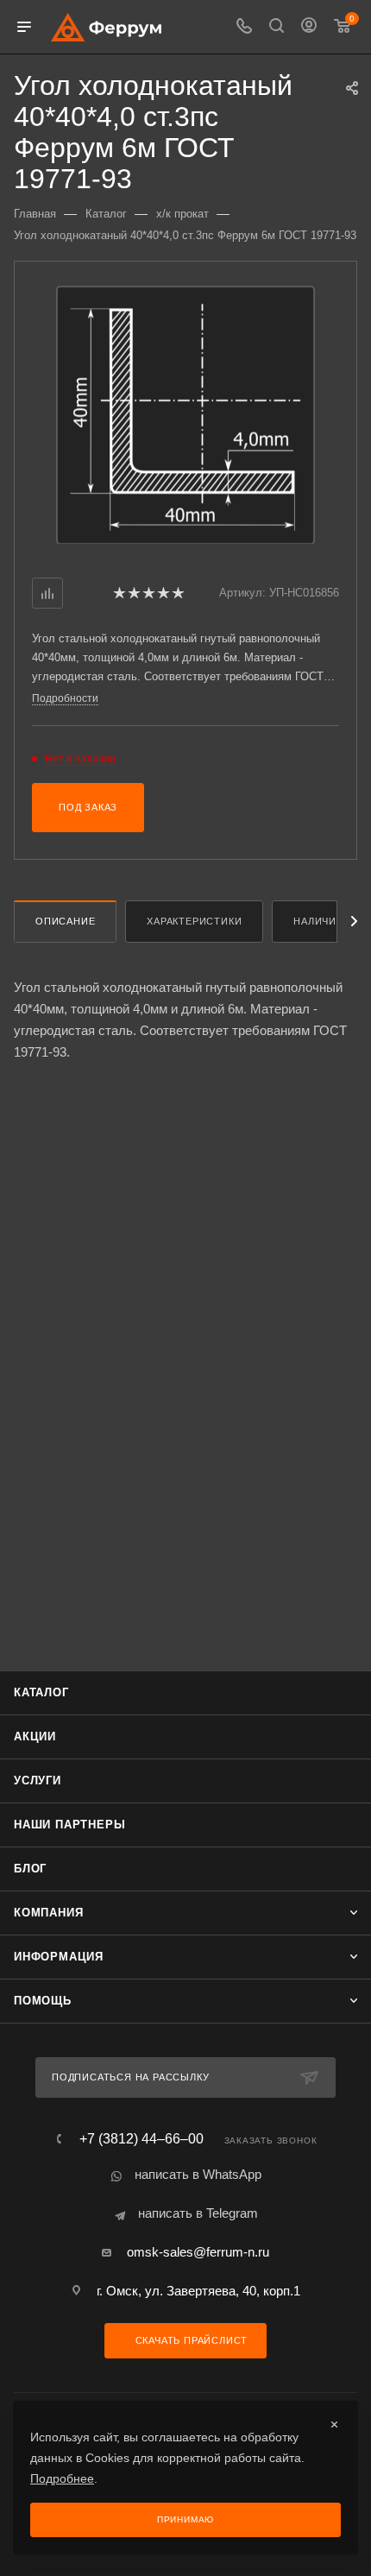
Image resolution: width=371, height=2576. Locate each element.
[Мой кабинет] (309, 27)
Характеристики (194, 921)
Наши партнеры (69, 1825)
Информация (59, 1957)
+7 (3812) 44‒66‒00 (141, 2139)
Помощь (43, 2001)
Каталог (41, 1692)
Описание (65, 921)
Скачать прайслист (190, 2340)
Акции (35, 1736)
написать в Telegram (198, 2213)
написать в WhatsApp (198, 2174)
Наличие (318, 921)
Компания (48, 1913)
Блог (30, 1869)
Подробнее (62, 2478)
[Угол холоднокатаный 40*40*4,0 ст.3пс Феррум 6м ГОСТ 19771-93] (185, 414)
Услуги (38, 1780)
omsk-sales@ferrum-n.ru (198, 2252)
